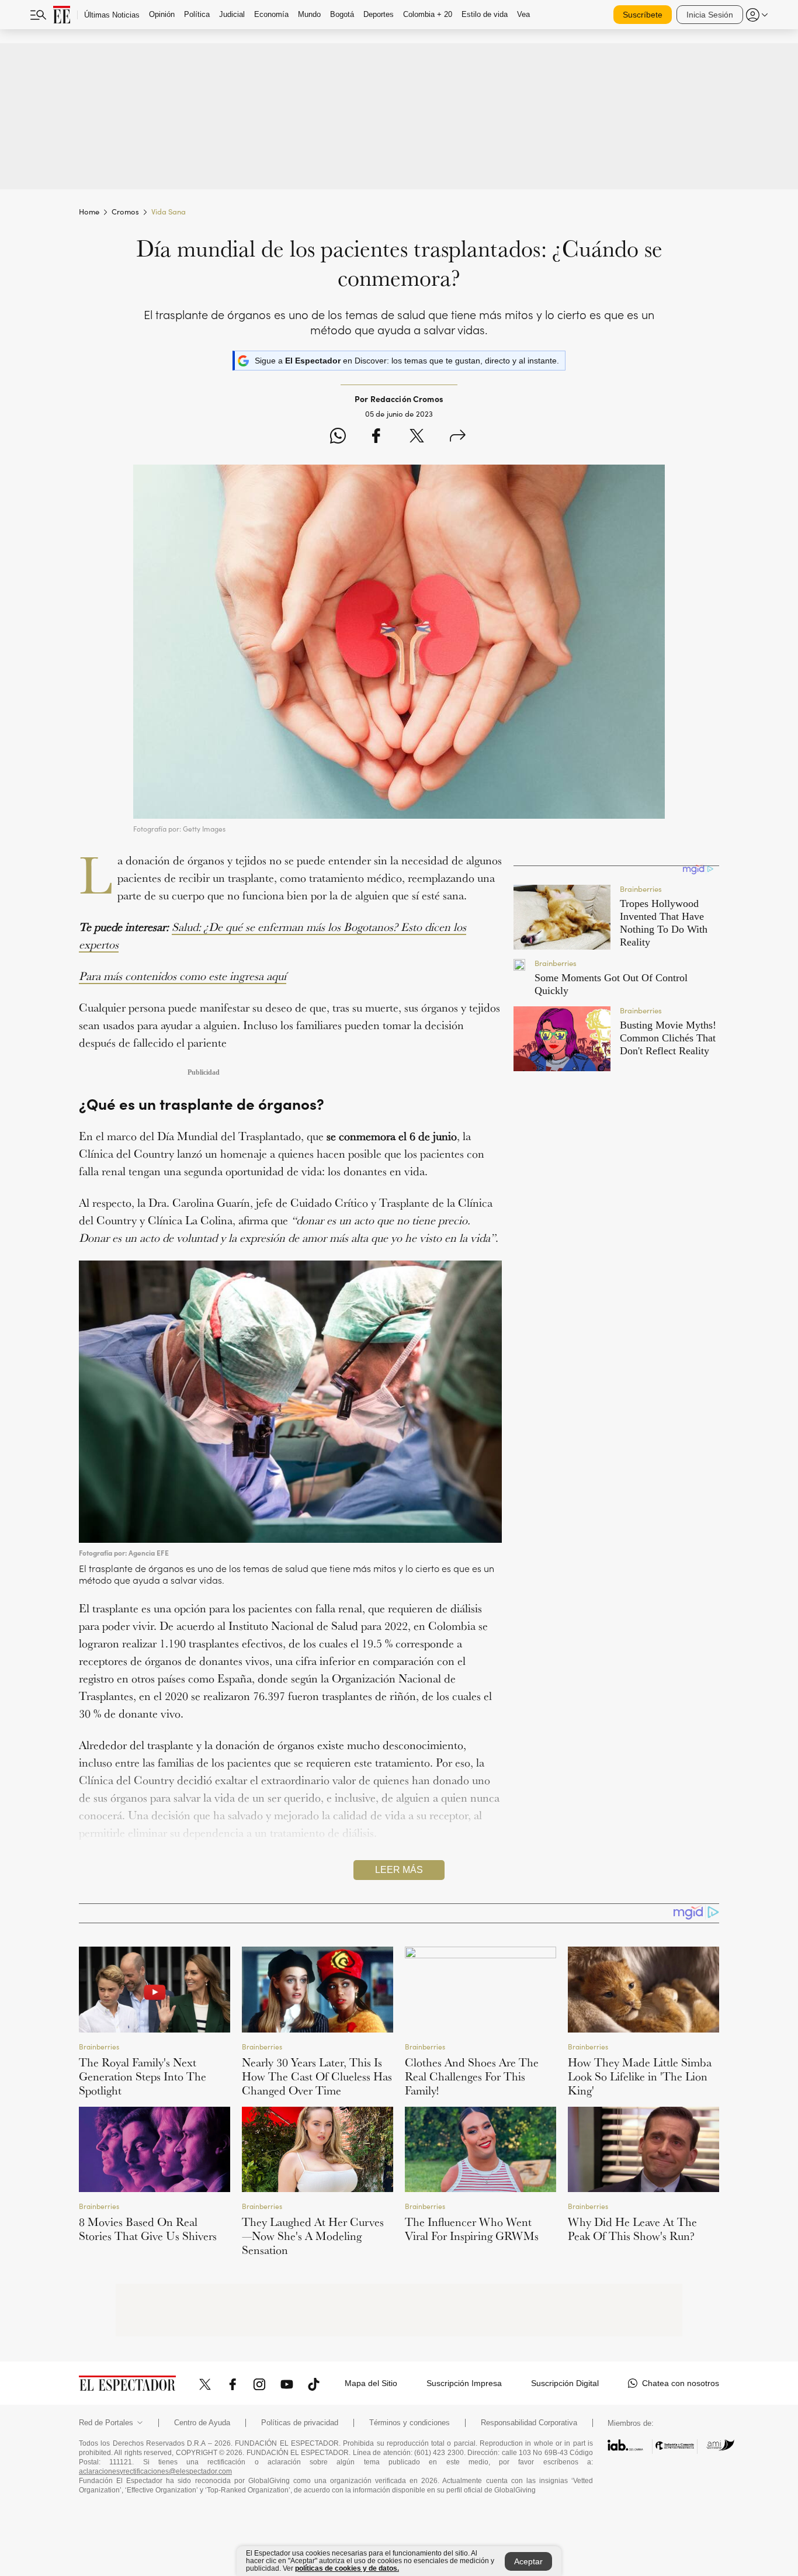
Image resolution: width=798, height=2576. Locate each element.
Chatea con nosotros (681, 2383)
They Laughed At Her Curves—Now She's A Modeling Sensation (313, 2236)
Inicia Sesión (710, 15)
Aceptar (528, 2561)
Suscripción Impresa (464, 2383)
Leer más (399, 1870)
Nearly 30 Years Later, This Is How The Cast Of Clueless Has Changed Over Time (317, 2076)
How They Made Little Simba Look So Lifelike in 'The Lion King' (640, 2076)
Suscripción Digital (565, 2383)
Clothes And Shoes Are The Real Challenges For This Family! (472, 2076)
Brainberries (99, 2046)
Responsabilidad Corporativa (529, 2423)
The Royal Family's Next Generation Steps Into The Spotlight (143, 2076)
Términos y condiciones (410, 2423)
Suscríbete (643, 15)
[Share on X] (417, 437)
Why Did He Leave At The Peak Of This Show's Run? (632, 2229)
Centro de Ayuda (202, 2423)
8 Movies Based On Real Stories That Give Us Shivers (148, 2229)
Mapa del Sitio (371, 2383)
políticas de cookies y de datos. (347, 2568)
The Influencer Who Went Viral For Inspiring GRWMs (472, 2229)
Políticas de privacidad (300, 2423)
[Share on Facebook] (376, 437)
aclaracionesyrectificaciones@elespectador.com (155, 2471)
